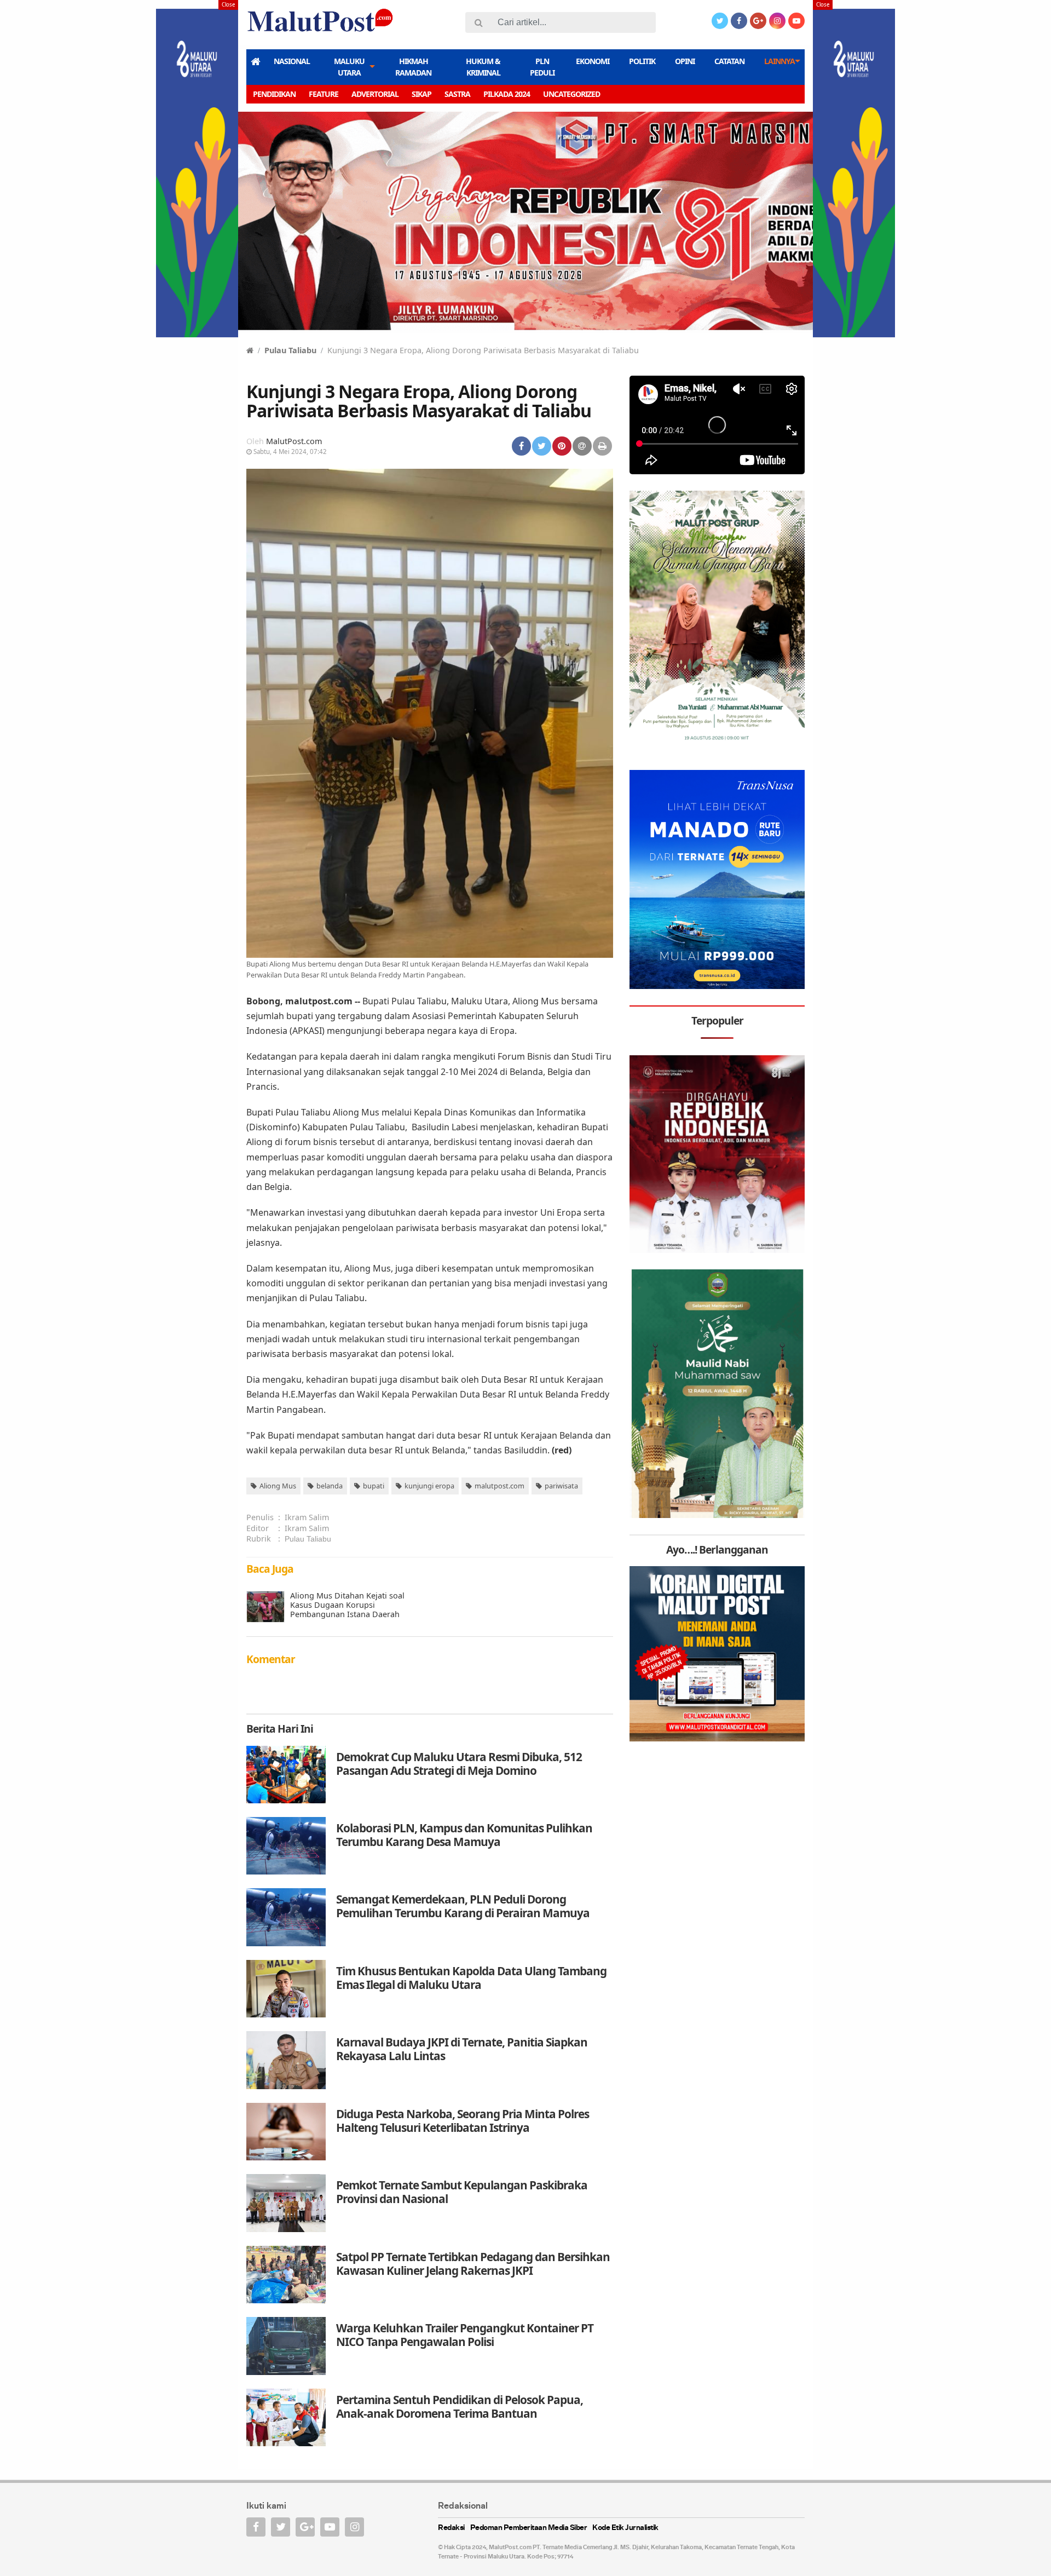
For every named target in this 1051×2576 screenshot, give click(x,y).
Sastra (457, 94)
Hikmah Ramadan (413, 67)
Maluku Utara (349, 67)
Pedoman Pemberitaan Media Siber (529, 2528)
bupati (374, 1486)
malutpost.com (499, 1486)
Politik (642, 61)
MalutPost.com (294, 441)
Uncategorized (571, 94)
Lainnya (779, 61)
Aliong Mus (278, 1486)
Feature (324, 94)
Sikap (421, 94)
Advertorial (375, 94)
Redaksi (451, 2528)
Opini (685, 61)
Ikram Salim (307, 1517)
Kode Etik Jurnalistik (625, 2528)
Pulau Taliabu (290, 350)
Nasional (292, 61)
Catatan (729, 61)
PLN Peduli (542, 67)
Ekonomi (593, 61)
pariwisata (561, 1486)
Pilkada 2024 (507, 94)
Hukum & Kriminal (483, 67)
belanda (330, 1486)
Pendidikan (274, 94)
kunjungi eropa (429, 1486)
